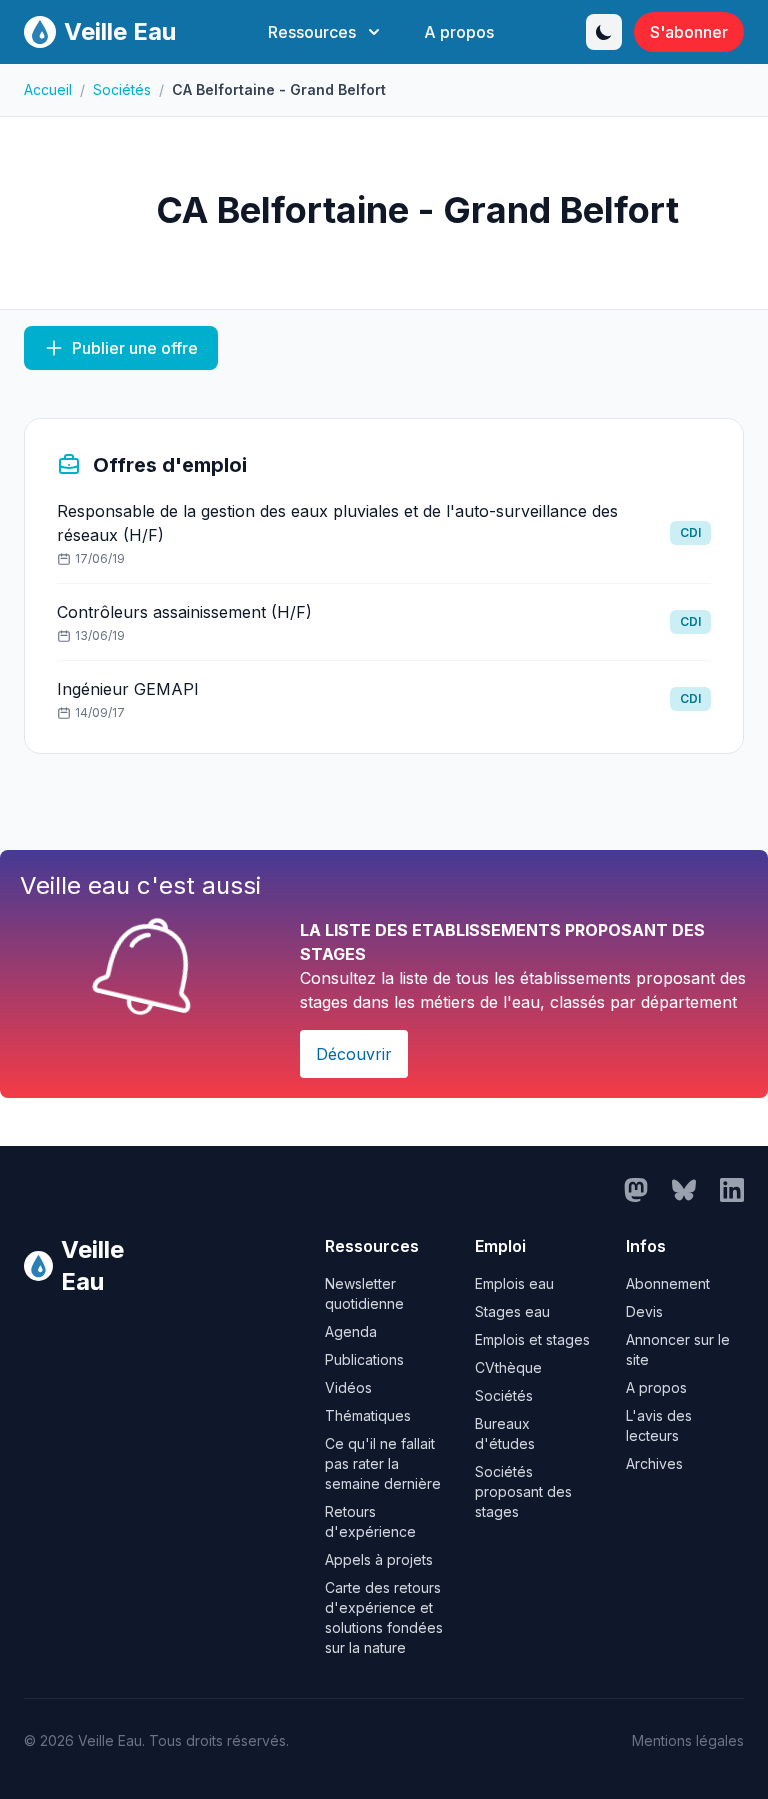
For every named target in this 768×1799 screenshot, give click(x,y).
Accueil (48, 89)
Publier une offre (135, 348)
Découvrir (354, 1054)
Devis (644, 1311)
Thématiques (368, 1415)
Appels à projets (379, 1559)
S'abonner (689, 32)
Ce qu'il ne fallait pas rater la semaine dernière (383, 1463)
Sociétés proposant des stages (523, 1491)
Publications (364, 1359)
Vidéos (348, 1387)
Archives (654, 1463)
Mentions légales (688, 1740)
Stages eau (512, 1311)
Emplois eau (514, 1283)
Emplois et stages (532, 1339)
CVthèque (508, 1367)
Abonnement (668, 1283)
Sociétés (122, 89)
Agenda (351, 1331)
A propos (459, 32)
